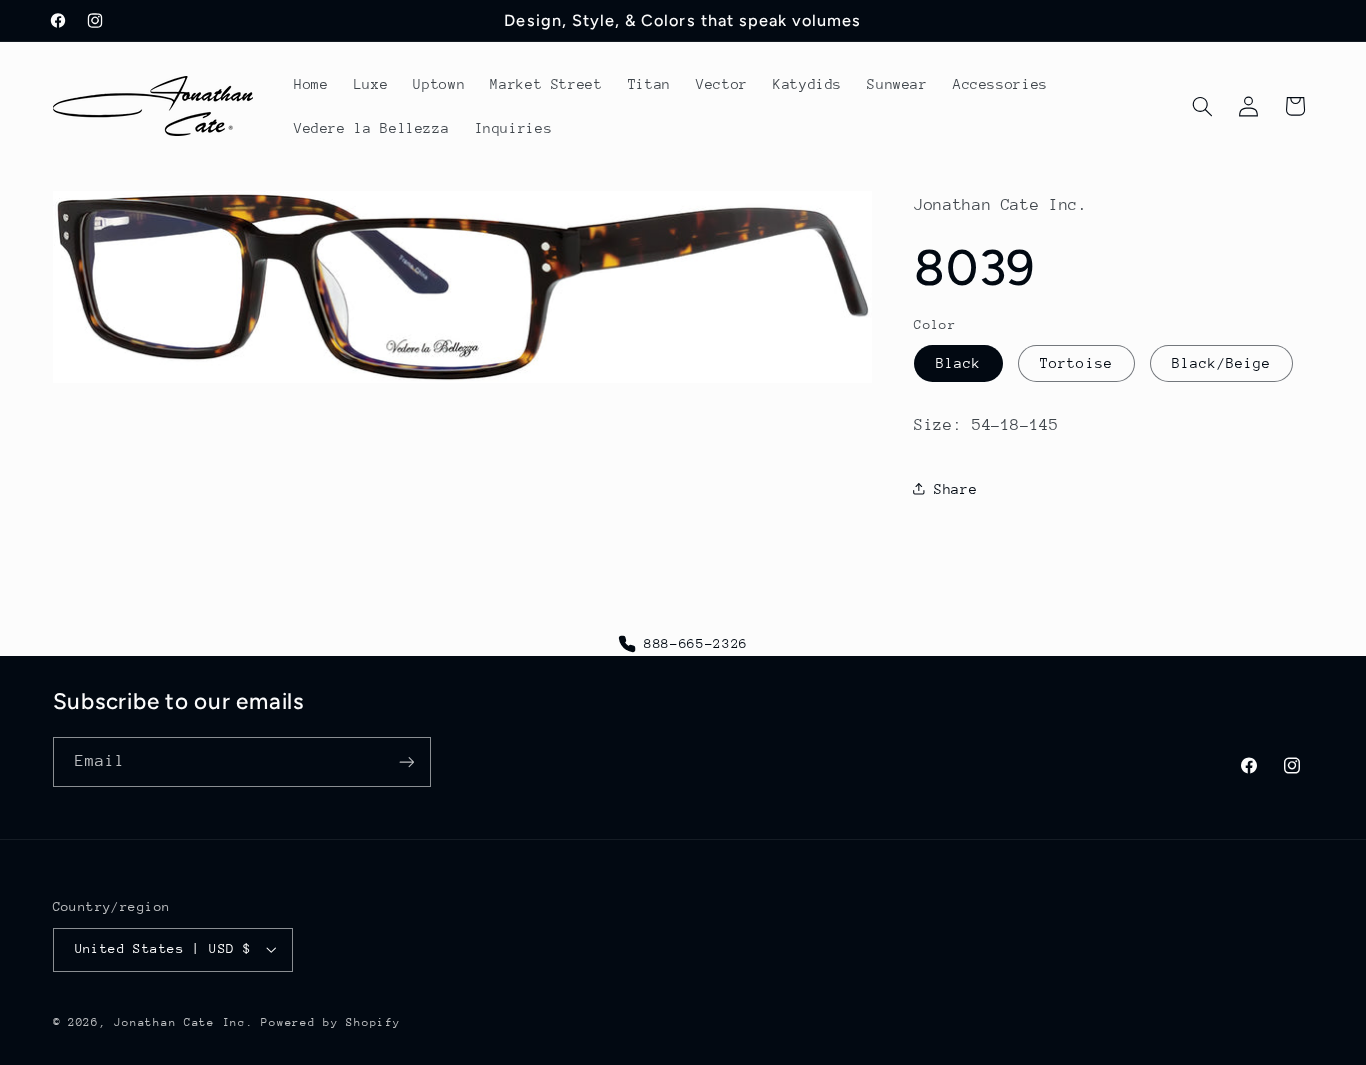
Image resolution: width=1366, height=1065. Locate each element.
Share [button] (955, 488)
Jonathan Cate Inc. (183, 1022)
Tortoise (1076, 362)
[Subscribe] (406, 761)
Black (958, 362)
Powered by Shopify (330, 1022)
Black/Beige (1222, 362)
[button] (1202, 106)
